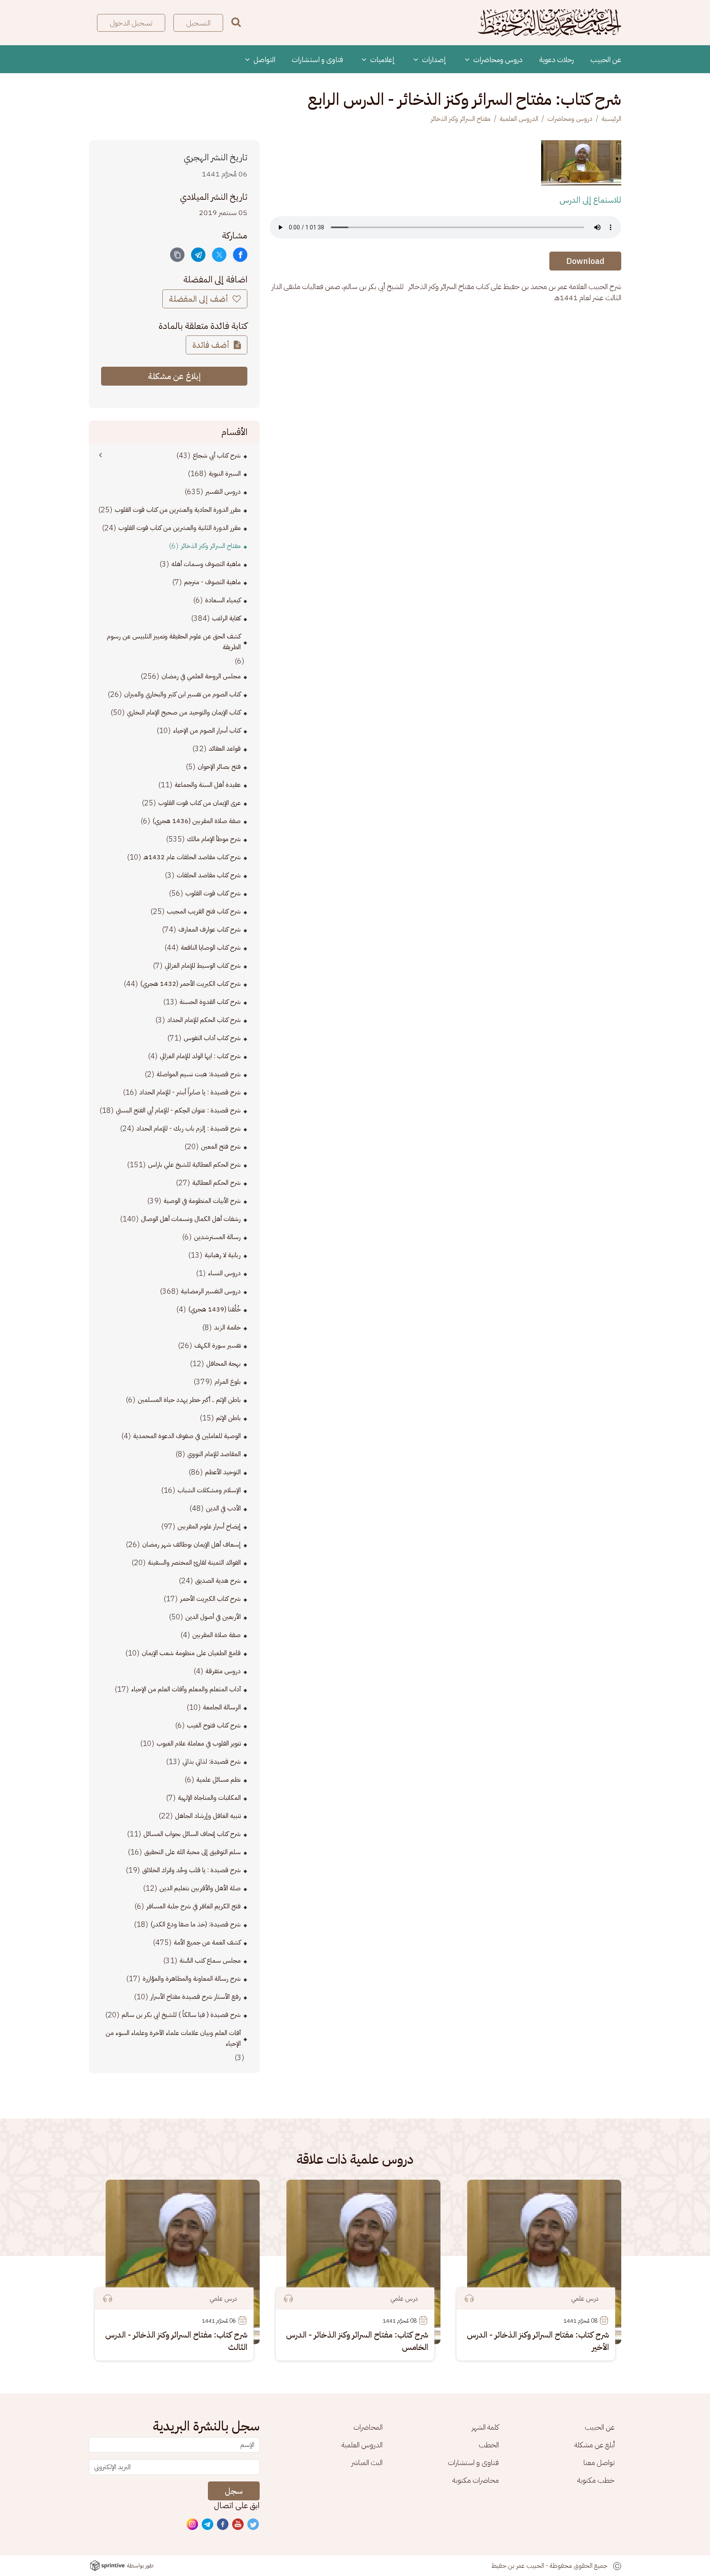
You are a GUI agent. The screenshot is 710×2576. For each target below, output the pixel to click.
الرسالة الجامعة (222, 1707)
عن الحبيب (606, 59)
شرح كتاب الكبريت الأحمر (210, 1599)
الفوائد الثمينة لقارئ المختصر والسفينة (194, 1563)
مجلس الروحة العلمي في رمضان (201, 676)
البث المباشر (367, 2462)
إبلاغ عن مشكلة (174, 376)
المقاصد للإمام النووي (214, 1454)
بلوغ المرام (228, 1382)
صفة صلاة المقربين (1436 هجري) (197, 821)
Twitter (254, 2525)
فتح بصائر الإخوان (219, 767)
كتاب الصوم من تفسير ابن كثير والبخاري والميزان (182, 694)
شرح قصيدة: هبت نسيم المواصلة (199, 1074)
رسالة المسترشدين (217, 1237)
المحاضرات (368, 2427)
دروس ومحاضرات (497, 59)
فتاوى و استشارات (317, 59)
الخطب (489, 2445)
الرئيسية (611, 119)
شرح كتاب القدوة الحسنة (210, 1002)
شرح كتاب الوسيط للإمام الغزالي (203, 966)
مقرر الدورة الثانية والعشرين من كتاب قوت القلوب (180, 528)
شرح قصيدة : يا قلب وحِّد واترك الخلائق (191, 1870)
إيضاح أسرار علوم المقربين (209, 1526)
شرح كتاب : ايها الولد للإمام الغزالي (200, 1056)
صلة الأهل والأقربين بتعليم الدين (200, 1888)
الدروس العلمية (519, 119)
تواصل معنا (599, 2462)
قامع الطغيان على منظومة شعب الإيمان (191, 1653)
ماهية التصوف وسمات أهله (206, 564)
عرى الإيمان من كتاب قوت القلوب (199, 803)
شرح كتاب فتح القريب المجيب (204, 911)
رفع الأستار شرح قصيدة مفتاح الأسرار (196, 1997)
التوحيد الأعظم (223, 1472)
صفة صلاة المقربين (217, 1635)
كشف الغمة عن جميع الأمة (207, 1942)
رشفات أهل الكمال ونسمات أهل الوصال (191, 1219)
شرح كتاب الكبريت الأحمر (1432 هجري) (190, 984)
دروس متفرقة (223, 1671)
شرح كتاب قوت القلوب (213, 893)
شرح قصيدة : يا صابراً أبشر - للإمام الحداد (190, 1092)
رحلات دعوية (557, 59)
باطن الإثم (228, 1418)
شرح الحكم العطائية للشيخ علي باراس (194, 1165)
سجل (234, 2491)
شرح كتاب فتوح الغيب (214, 1725)
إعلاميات (382, 59)
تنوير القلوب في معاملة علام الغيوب (199, 1744)
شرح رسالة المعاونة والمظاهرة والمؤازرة (192, 1979)
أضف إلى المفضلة (199, 299)
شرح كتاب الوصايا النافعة (211, 948)
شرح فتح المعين (221, 1147)
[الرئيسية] (549, 23)
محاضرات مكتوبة (476, 2480)
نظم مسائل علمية (219, 1780)
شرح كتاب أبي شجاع (217, 456)
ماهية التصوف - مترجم (212, 582)
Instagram (193, 2525)
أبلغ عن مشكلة (595, 2445)
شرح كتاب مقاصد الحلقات (209, 875)
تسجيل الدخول (131, 23)
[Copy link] (177, 255)
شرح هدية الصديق (218, 1581)
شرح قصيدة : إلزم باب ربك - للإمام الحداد (189, 1128)
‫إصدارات (433, 59)
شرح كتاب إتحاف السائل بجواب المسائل (192, 1834)
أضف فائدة (212, 345)
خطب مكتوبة (596, 2480)
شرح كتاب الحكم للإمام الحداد (204, 1020)
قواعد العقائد (225, 749)
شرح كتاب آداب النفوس (212, 1038)
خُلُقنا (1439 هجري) (214, 1309)
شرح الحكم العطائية (217, 1183)
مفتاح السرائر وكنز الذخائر (461, 119)
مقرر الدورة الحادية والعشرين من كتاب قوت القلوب (178, 510)
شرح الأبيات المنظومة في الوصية (202, 1201)
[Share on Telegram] (198, 255)
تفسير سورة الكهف (218, 1346)
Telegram (208, 2525)
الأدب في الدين (223, 1508)
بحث (236, 22)
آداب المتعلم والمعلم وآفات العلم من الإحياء (186, 1689)
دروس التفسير (223, 492)
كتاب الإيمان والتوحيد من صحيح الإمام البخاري (184, 712)
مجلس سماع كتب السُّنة (210, 1961)
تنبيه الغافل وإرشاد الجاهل (208, 1816)
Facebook (223, 2525)
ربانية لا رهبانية (223, 1255)
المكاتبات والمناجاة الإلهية (209, 1798)
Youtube (238, 2525)
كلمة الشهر (485, 2427)
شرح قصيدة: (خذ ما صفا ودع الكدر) (196, 1924)
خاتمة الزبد (227, 1327)
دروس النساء (224, 1273)
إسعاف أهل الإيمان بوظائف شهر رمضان (191, 1545)
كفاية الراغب (226, 618)
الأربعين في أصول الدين (213, 1617)
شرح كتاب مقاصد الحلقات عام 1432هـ (192, 857)
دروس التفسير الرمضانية (211, 1291)
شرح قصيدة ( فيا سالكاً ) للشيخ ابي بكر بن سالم (181, 2015)
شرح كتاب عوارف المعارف (210, 930)
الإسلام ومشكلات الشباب (209, 1490)
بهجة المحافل (224, 1364)
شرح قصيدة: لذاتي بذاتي (212, 1762)
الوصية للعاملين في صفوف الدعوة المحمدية (187, 1436)
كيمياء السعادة (223, 600)
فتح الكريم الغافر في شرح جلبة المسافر (194, 1906)
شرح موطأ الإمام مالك (214, 839)
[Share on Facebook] (240, 255)
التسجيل (198, 23)
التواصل (264, 59)
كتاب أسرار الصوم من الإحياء (207, 731)
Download (585, 261)
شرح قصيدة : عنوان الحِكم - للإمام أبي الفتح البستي (178, 1110)
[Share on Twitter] (219, 255)
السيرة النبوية (225, 474)
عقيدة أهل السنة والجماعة (208, 785)
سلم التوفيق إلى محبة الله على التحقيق (192, 1852)
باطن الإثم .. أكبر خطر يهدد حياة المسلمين (189, 1400)
